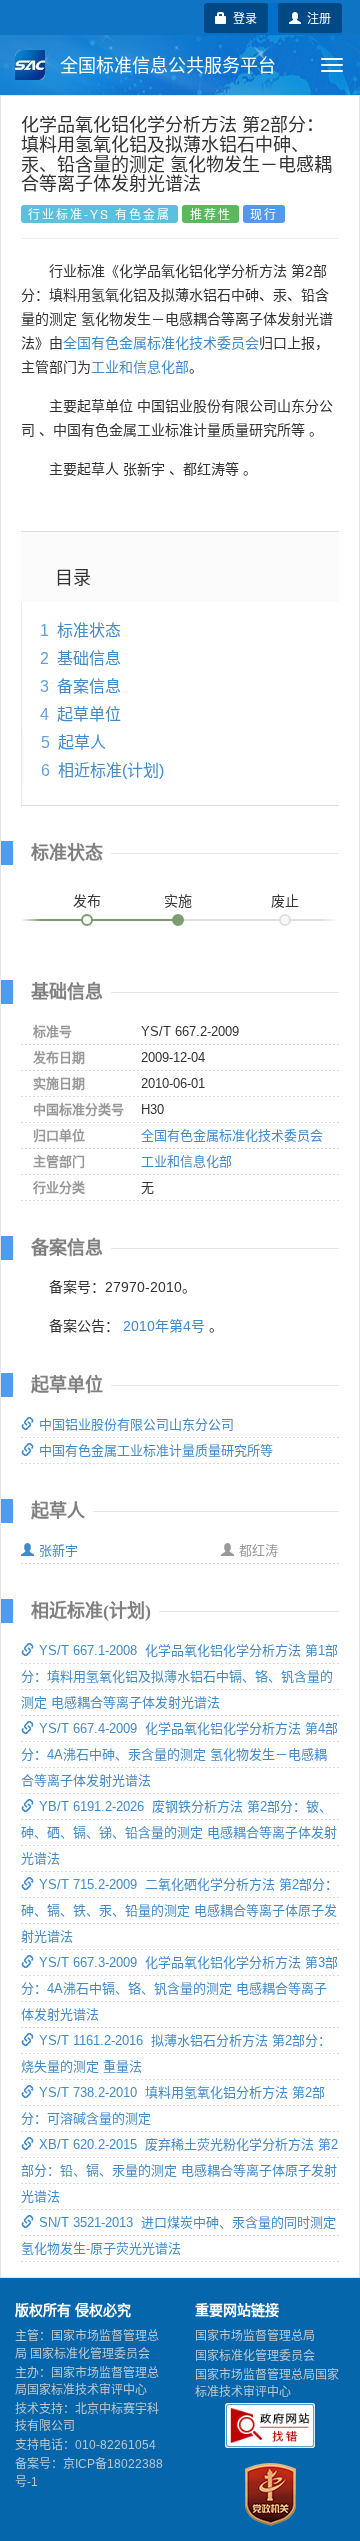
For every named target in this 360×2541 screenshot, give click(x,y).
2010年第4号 (164, 1326)
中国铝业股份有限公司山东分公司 (136, 1424)
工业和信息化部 (140, 367)
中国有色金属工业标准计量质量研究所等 (156, 1450)
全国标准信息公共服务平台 (165, 66)
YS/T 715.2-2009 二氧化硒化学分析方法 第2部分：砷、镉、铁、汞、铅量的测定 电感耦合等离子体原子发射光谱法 (179, 1910)
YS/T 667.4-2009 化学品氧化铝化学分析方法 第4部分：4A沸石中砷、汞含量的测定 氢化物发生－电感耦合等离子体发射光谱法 (179, 1754)
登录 (242, 17)
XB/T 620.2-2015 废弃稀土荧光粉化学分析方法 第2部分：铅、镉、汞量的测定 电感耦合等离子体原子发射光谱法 (179, 2170)
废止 (285, 901)
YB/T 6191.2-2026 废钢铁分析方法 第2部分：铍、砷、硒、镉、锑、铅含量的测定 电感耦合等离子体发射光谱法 (179, 1832)
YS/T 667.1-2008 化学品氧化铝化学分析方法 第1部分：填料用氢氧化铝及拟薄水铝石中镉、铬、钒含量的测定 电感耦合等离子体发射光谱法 (179, 1676)
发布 (87, 901)
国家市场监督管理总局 (255, 2336)
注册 (316, 17)
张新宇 (58, 1550)
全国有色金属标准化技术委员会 (161, 343)
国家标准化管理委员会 (255, 2356)
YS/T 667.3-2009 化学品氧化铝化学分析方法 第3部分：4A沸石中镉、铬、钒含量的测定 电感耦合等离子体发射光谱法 (179, 1988)
